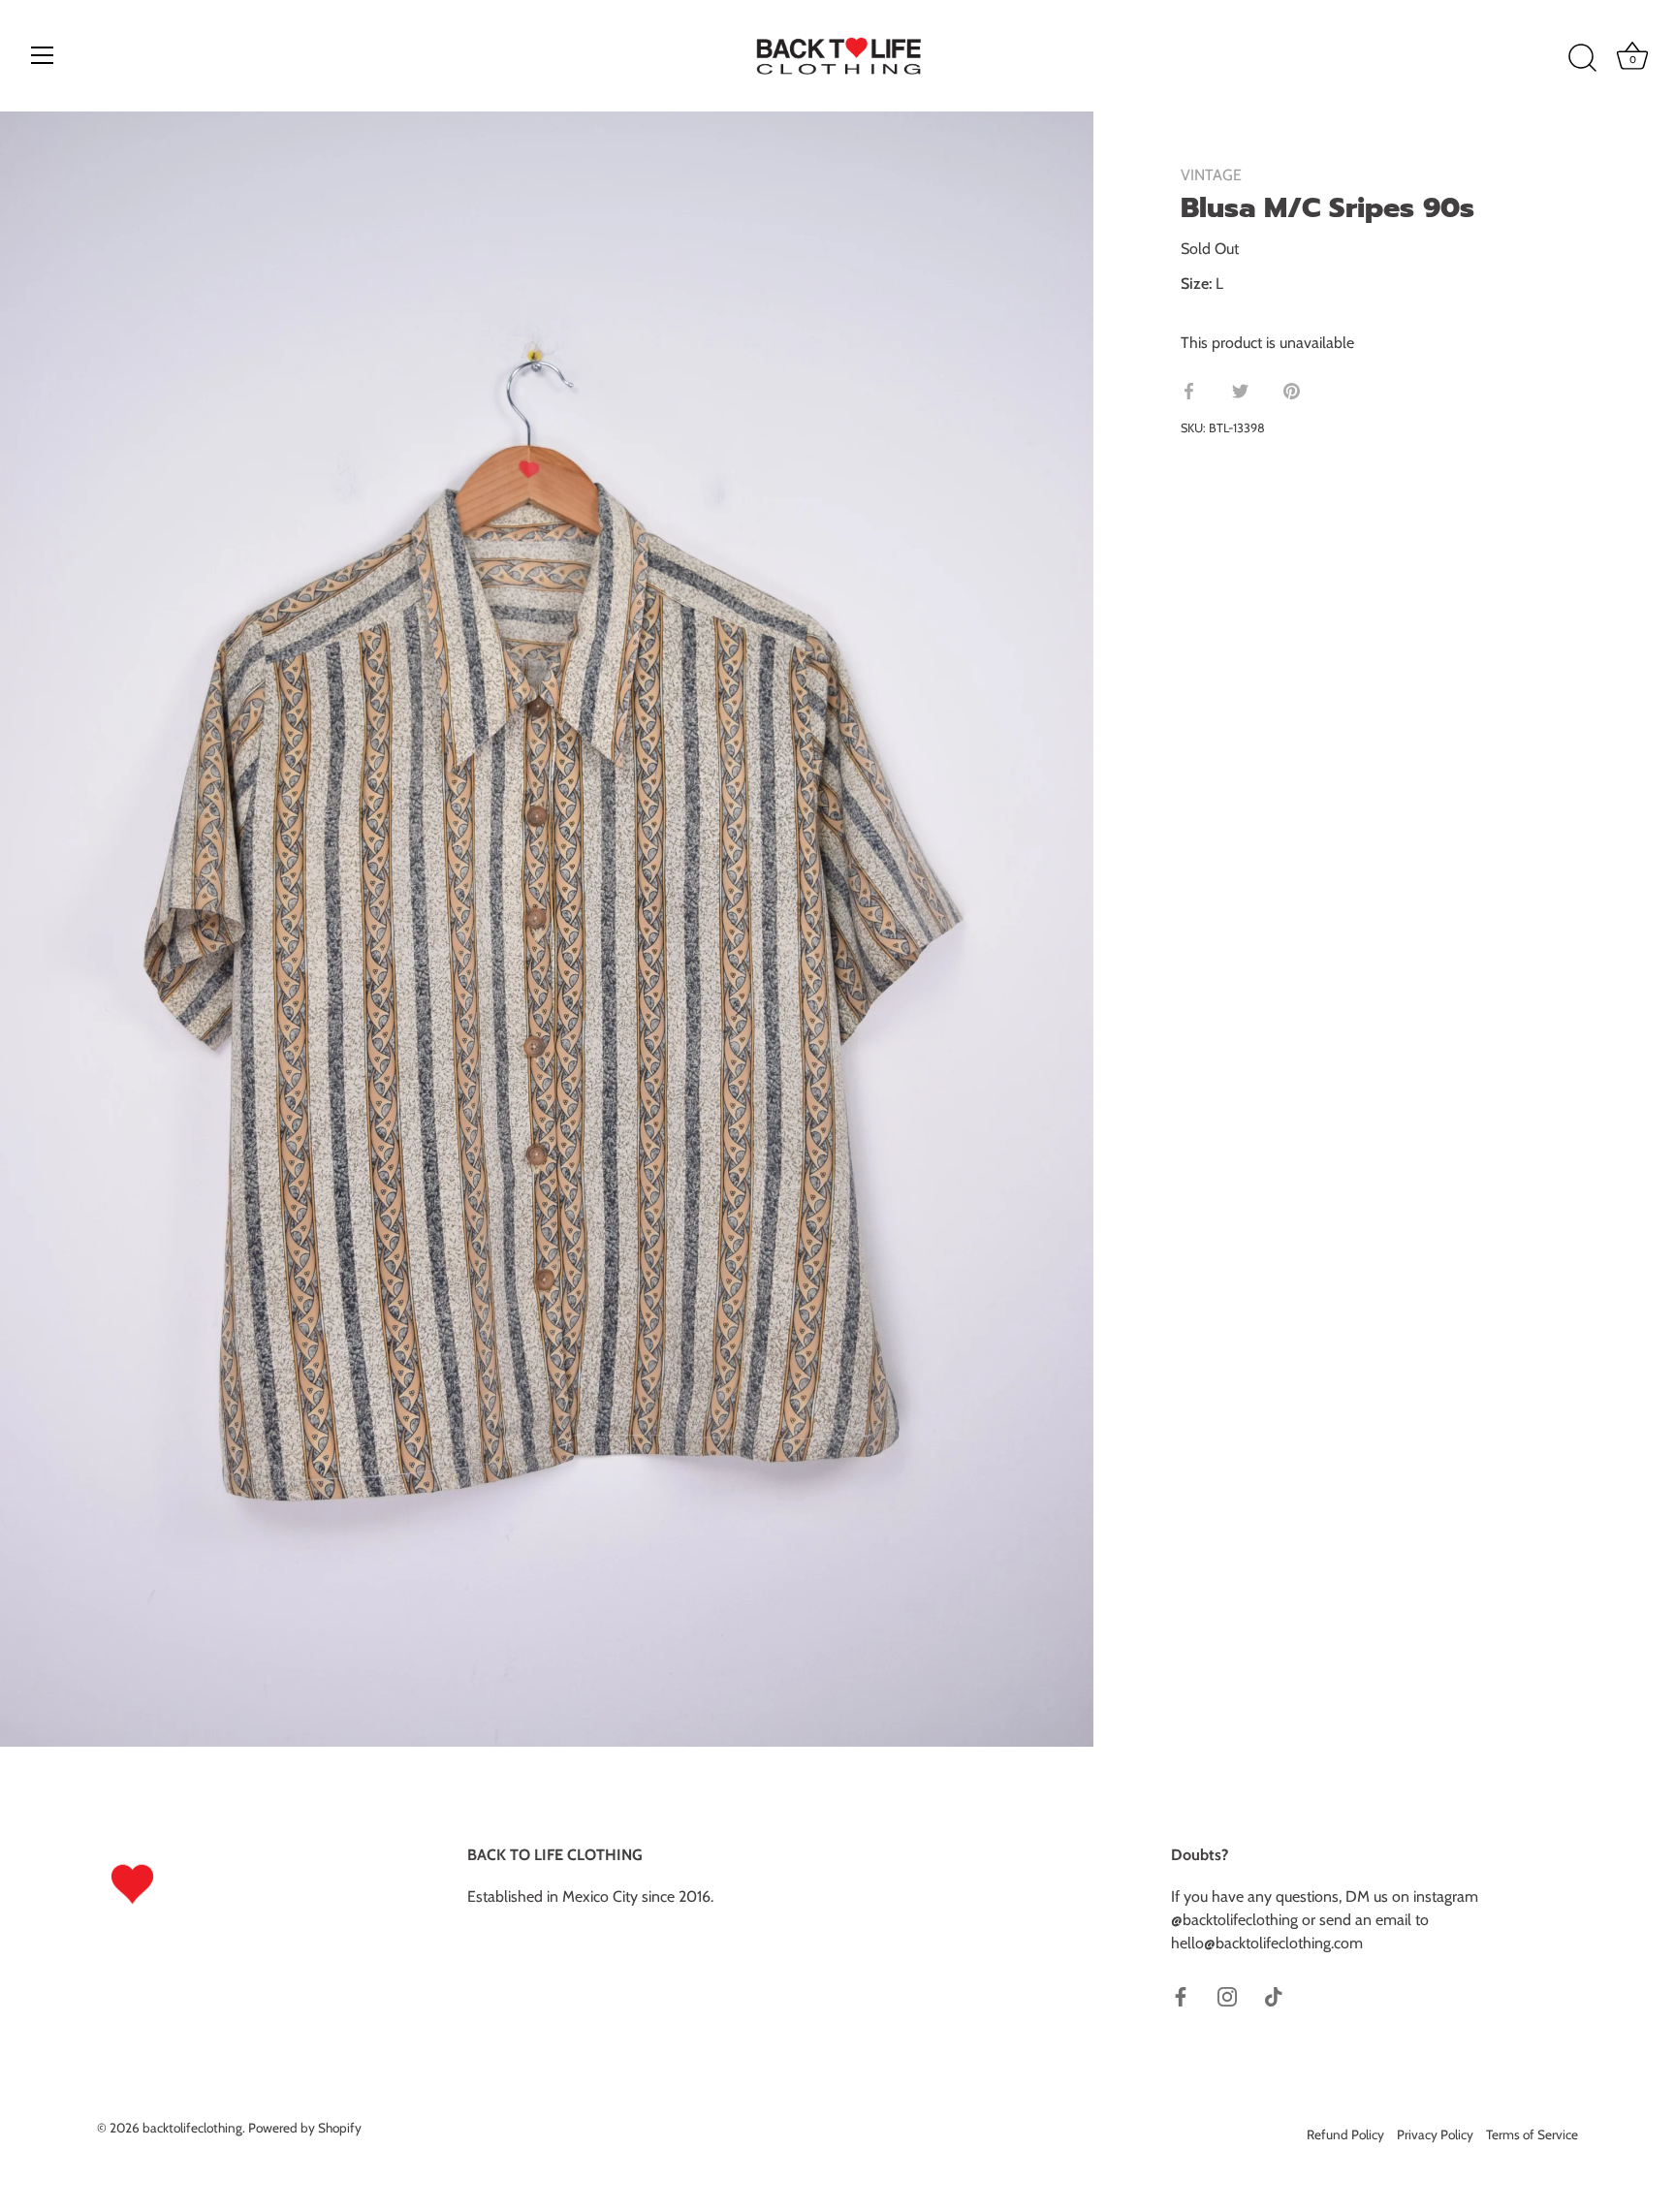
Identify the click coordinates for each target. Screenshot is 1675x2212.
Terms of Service (1532, 2134)
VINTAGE (1211, 175)
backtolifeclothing (192, 2128)
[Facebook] (1181, 1995)
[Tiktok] (1274, 1995)
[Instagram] (1227, 1995)
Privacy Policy (1435, 2134)
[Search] (1582, 58)
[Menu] (43, 55)
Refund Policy (1345, 2134)
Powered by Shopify (305, 2128)
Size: (1196, 284)
